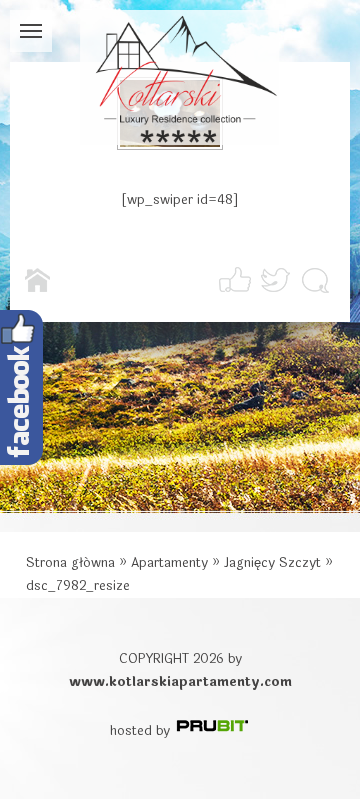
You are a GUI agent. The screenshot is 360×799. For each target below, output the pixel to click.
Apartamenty (169, 563)
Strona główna (70, 563)
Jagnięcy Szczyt (272, 563)
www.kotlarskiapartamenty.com (180, 682)
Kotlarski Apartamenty (180, 77)
